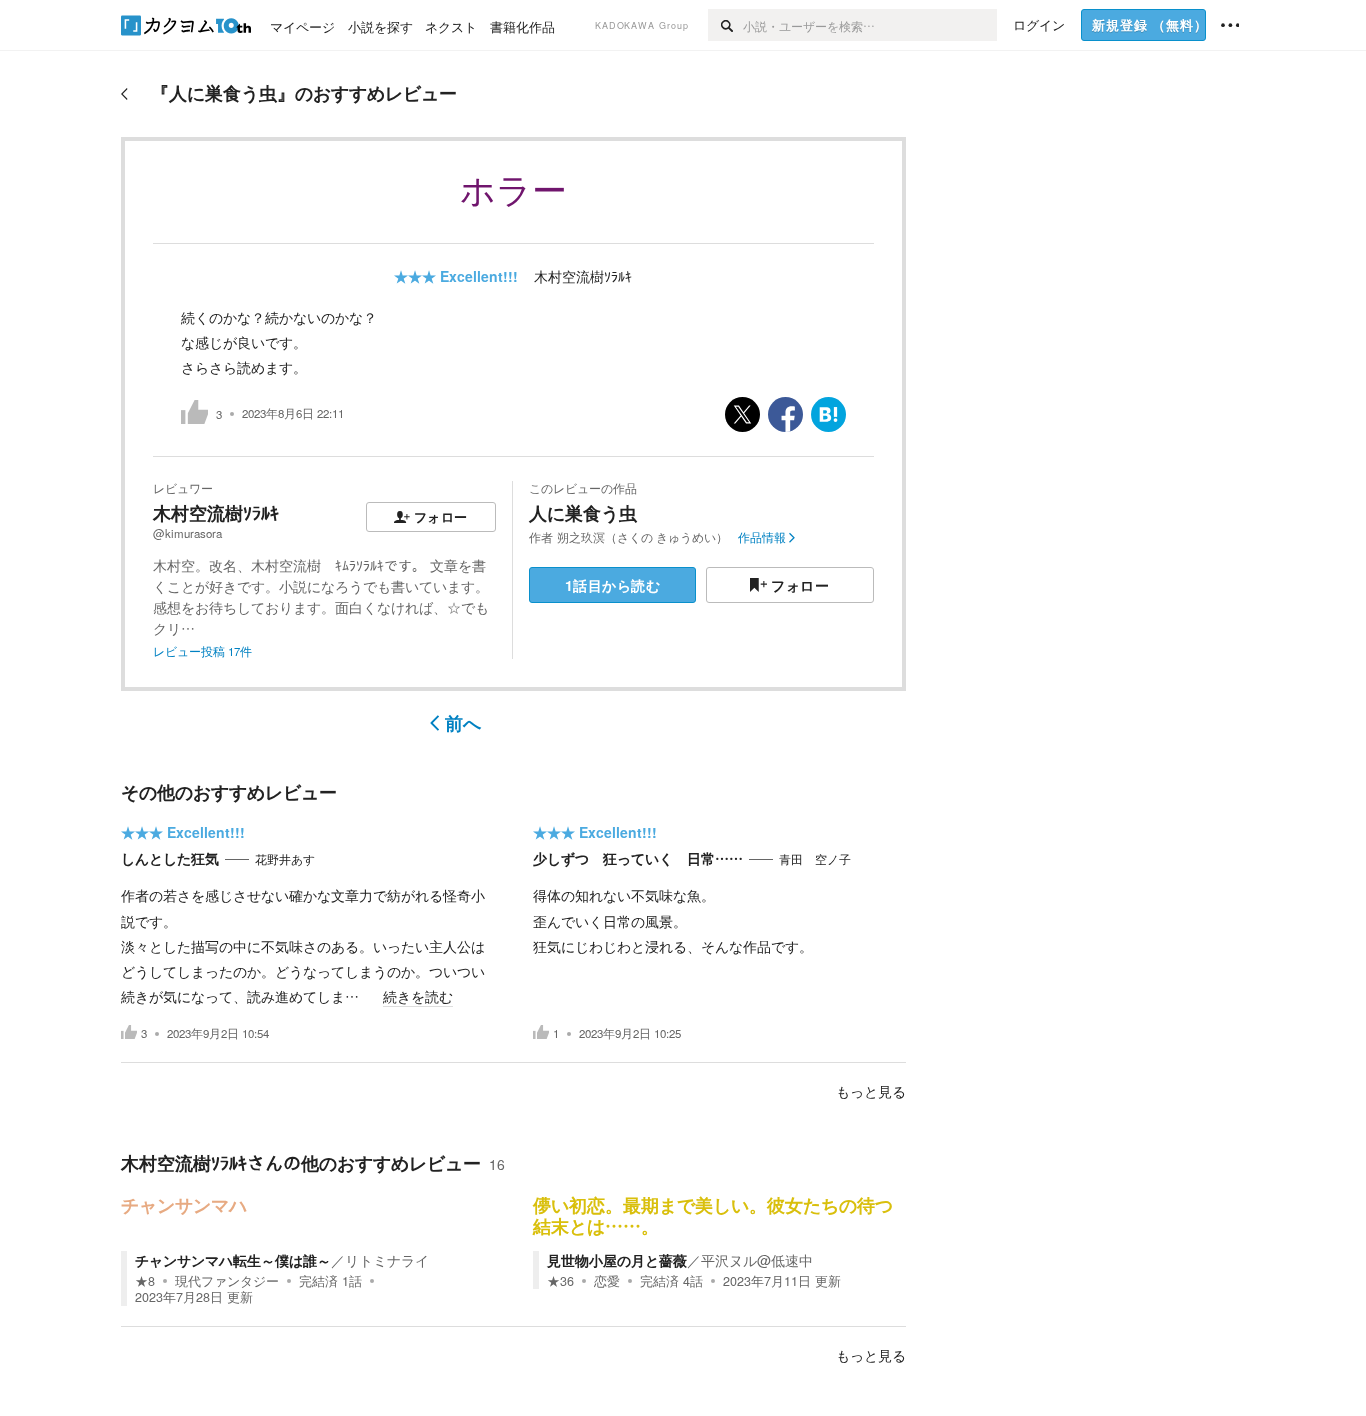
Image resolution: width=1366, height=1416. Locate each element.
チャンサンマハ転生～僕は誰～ (233, 1260)
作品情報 (762, 537)
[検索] (725, 25)
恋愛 (607, 1281)
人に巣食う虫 (583, 513)
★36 (560, 1281)
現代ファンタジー (227, 1281)
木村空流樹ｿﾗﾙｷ (583, 276)
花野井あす (285, 859)
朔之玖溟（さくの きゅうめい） (642, 537)
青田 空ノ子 (815, 859)
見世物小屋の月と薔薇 (617, 1260)
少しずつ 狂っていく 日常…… (638, 858)
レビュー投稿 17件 (202, 651)
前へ (463, 723)
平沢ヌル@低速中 (757, 1260)
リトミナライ (387, 1260)
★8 (145, 1281)
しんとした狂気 (170, 858)
